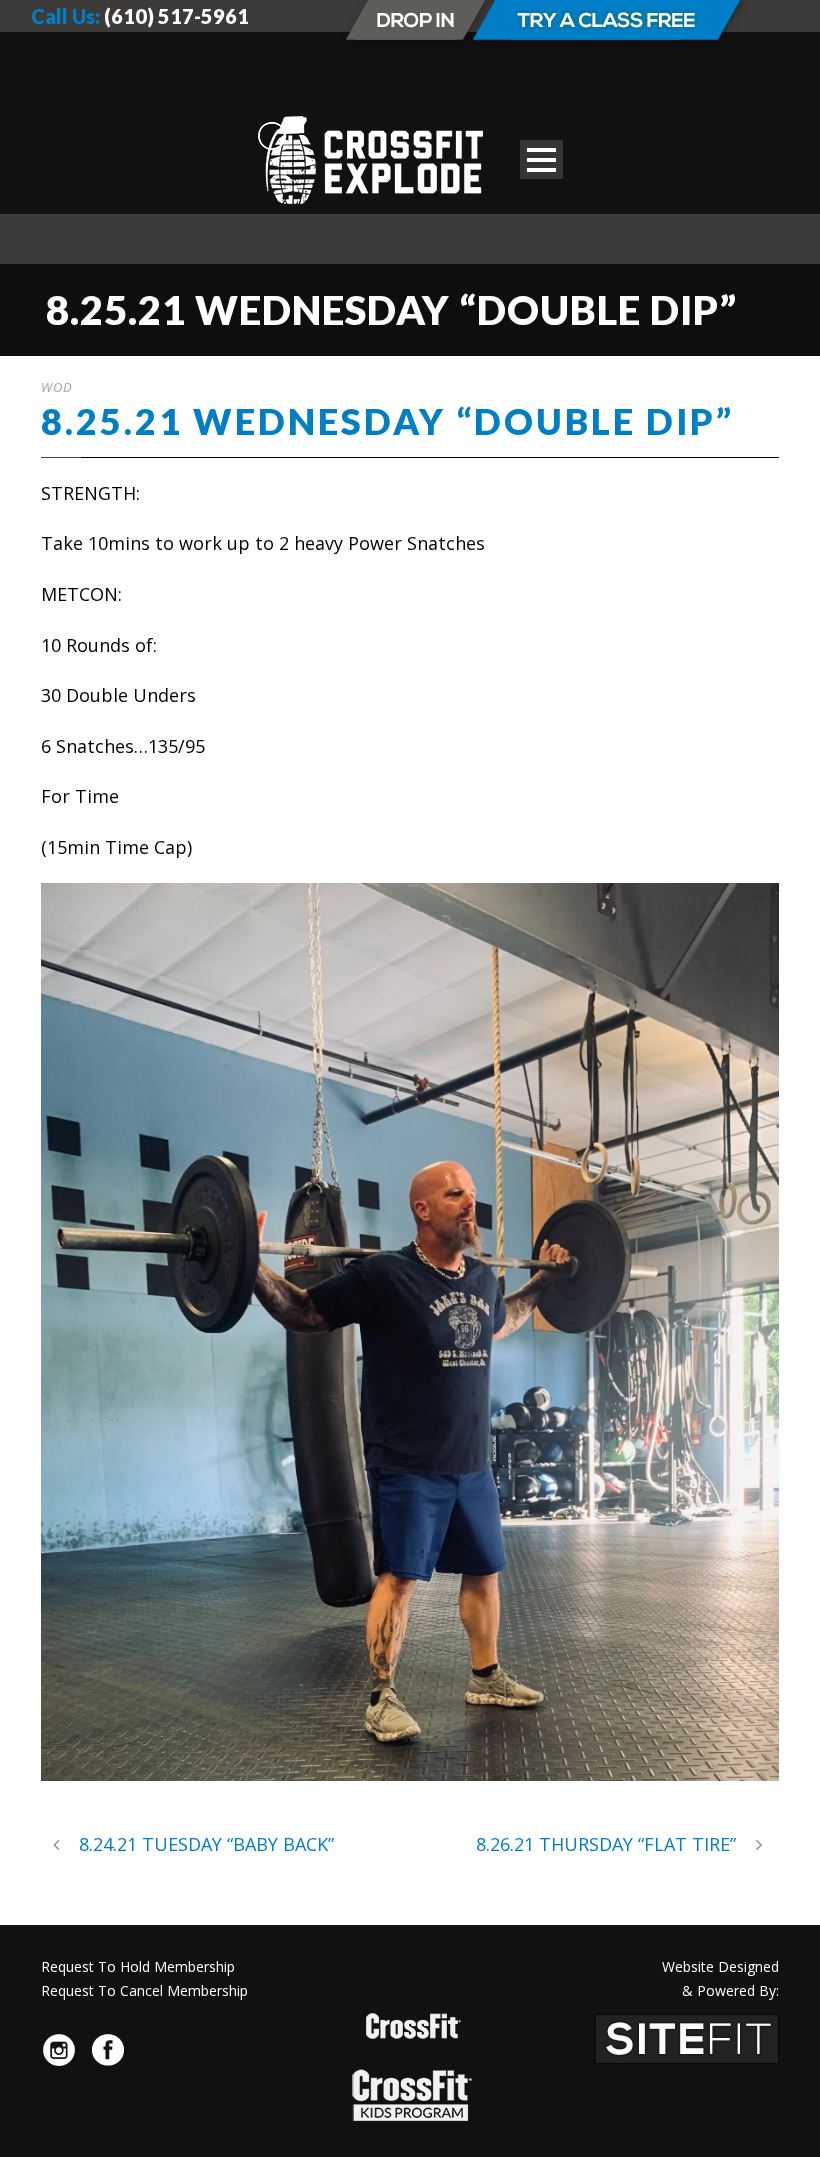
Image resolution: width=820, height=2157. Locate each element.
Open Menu (541, 159)
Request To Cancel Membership (144, 1990)
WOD (57, 387)
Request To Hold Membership (138, 1966)
